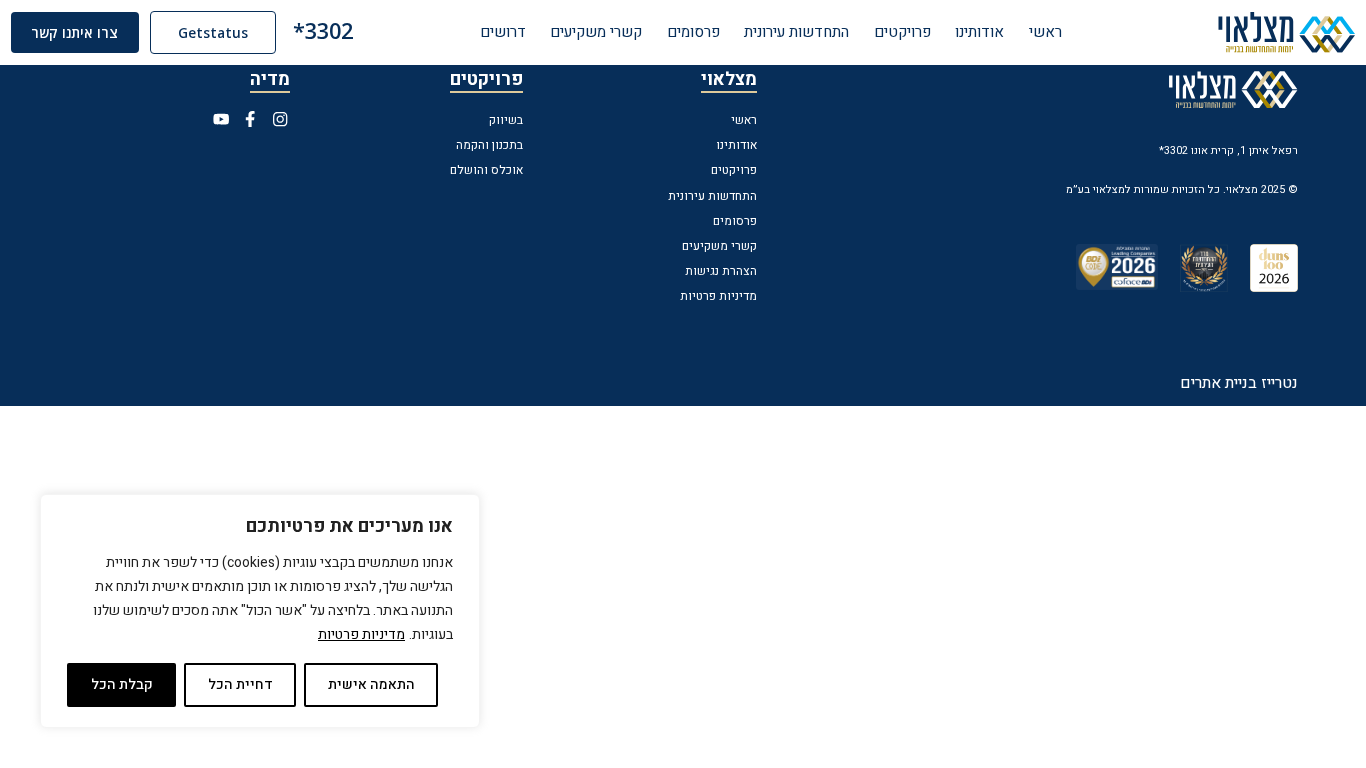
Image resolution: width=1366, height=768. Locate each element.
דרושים (503, 32)
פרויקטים (902, 32)
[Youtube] (221, 119)
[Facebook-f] (251, 119)
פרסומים (693, 32)
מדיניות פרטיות (361, 634)
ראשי (1045, 32)
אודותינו (979, 32)
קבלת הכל (122, 684)
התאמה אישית (371, 684)
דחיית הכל (240, 684)
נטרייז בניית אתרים (1239, 383)
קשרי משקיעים (596, 32)
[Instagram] (280, 119)
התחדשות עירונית (796, 32)
